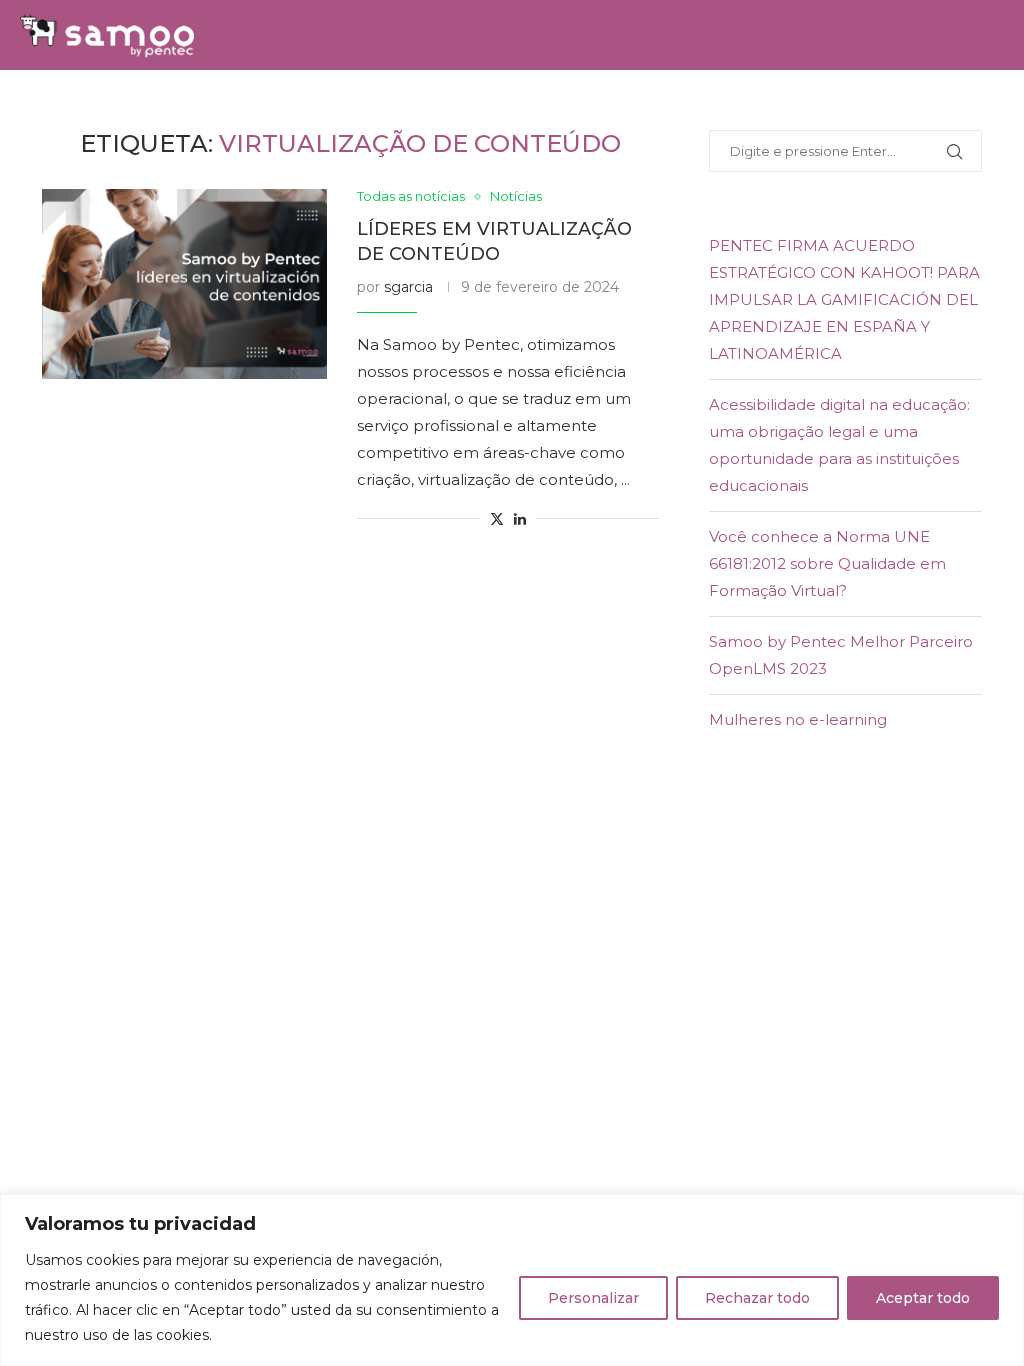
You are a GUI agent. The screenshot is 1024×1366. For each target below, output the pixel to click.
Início (128, 105)
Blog (860, 105)
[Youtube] (998, 178)
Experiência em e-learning (707, 105)
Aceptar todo (923, 1298)
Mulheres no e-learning (798, 719)
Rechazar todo (757, 1298)
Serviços (305, 105)
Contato (936, 105)
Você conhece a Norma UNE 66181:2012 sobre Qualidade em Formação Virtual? (827, 563)
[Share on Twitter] (497, 519)
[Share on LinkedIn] (520, 519)
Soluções (210, 105)
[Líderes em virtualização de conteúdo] (184, 284)
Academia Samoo (505, 105)
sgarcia (408, 287)
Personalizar (593, 1298)
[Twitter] (953, 178)
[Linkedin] (976, 178)
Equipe (388, 105)
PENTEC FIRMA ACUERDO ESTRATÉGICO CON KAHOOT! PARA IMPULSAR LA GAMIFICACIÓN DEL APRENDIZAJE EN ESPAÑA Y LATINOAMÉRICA (844, 299)
